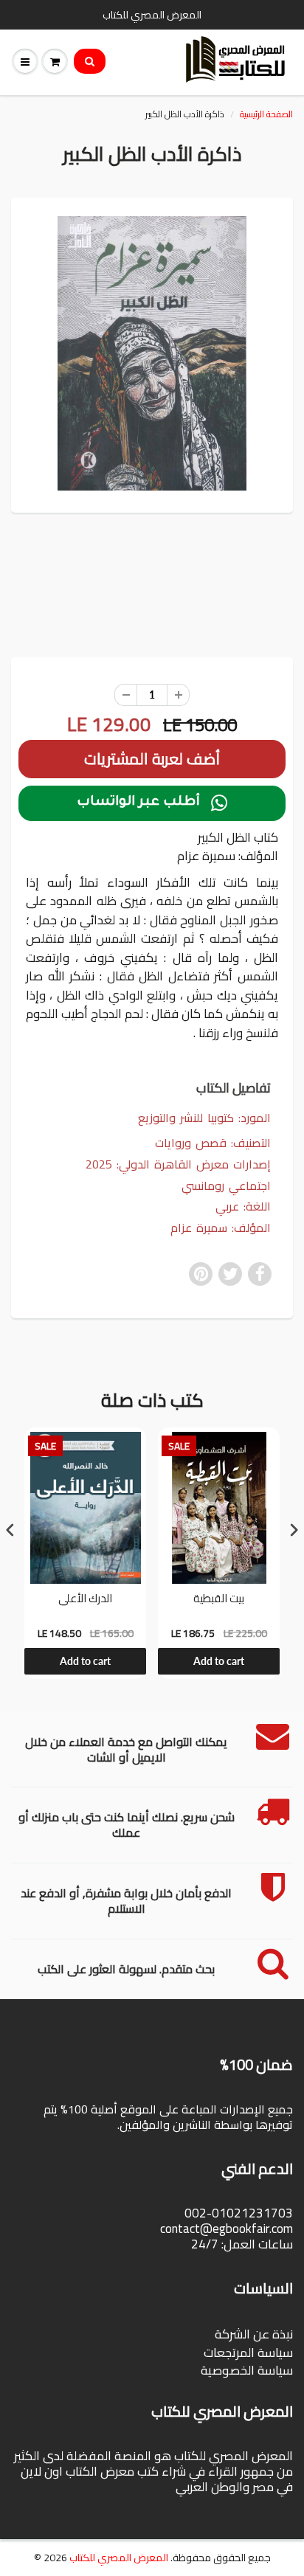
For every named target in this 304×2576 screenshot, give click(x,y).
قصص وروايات (191, 1143)
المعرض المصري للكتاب (119, 2558)
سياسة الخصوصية (247, 2370)
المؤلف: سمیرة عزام (221, 1228)
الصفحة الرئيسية (266, 114)
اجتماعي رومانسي (226, 1186)
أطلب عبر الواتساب (152, 803)
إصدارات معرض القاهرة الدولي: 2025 (178, 1164)
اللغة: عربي (243, 1206)
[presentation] (10, 1530)
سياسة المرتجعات (248, 2352)
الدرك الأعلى (85, 1600)
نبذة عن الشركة (254, 2334)
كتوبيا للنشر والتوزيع (186, 1118)
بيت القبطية (219, 1600)
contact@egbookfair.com (227, 2229)
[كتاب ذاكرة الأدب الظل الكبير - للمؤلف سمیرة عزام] (152, 353)
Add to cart (85, 1661)
